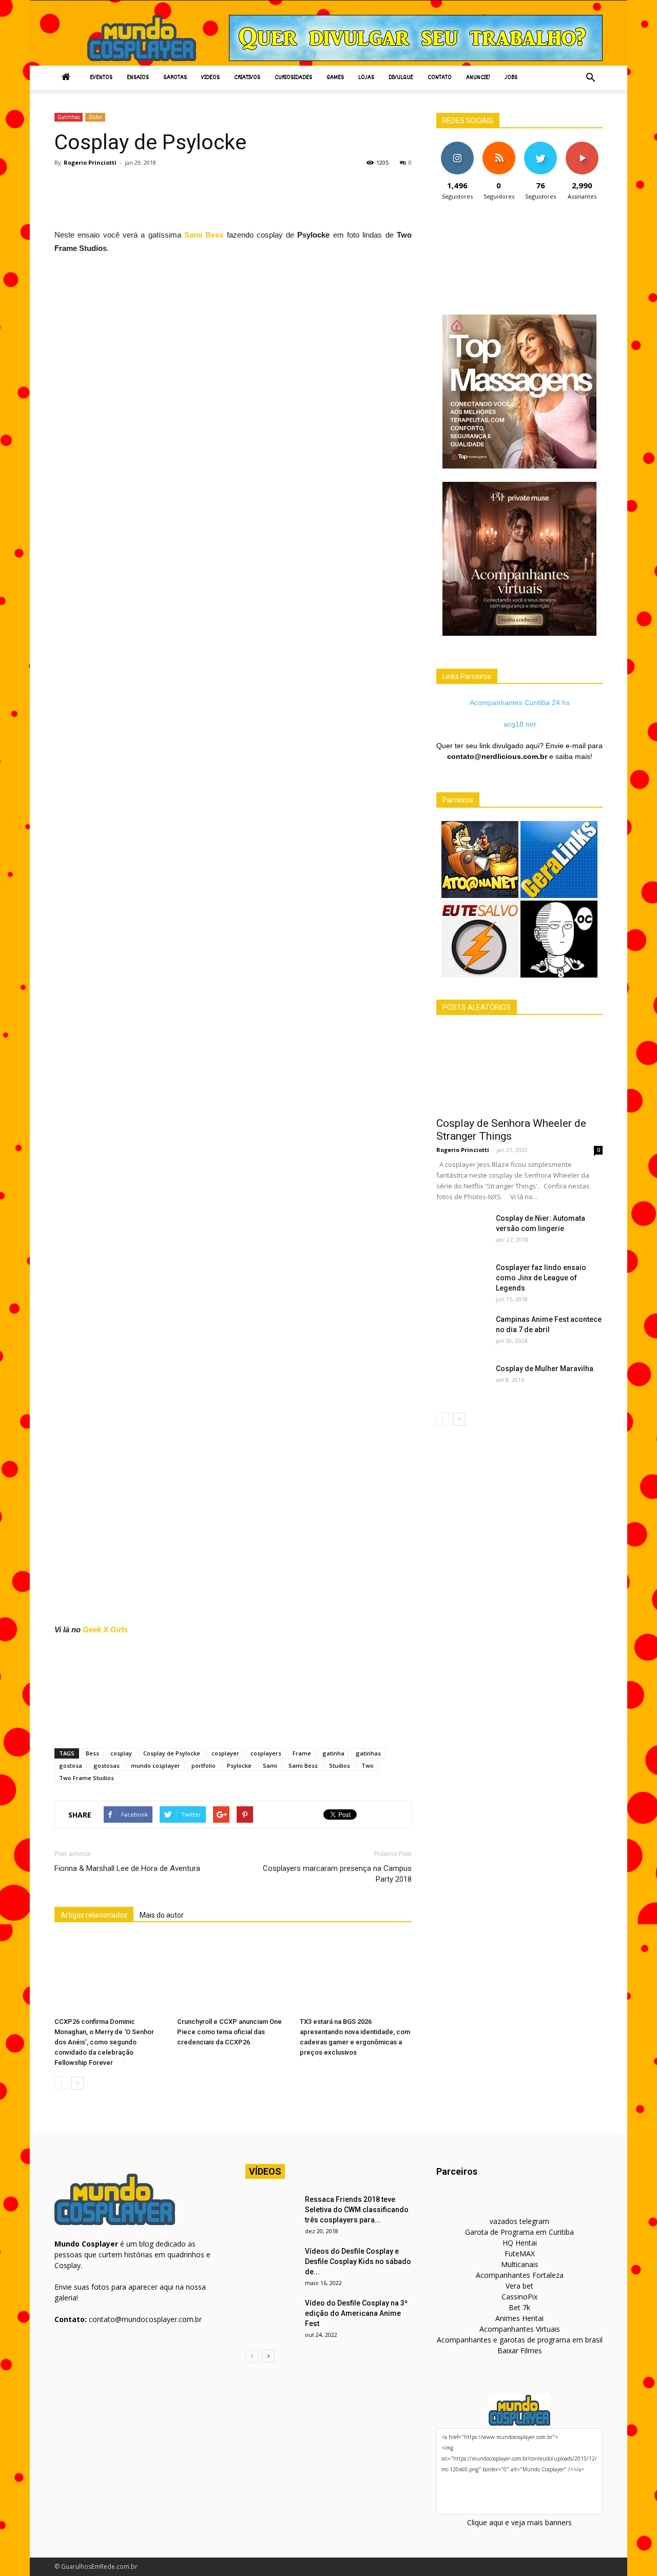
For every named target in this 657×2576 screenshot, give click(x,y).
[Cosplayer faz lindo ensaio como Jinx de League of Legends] (462, 1280)
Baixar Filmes (520, 2350)
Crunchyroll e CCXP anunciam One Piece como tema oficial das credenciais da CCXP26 (229, 2032)
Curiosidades (293, 78)
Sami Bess (204, 235)
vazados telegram (519, 2221)
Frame (302, 1753)
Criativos (247, 78)
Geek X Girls (105, 1629)
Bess (92, 1753)
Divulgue (401, 78)
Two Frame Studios (86, 1778)
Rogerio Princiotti (90, 162)
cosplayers (266, 1753)
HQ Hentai (520, 2243)
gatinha (333, 1753)
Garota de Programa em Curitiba (519, 2232)
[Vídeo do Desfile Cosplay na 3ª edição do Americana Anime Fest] (271, 2316)
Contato (440, 78)
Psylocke (239, 1765)
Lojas (366, 78)
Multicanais (520, 2264)
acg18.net (520, 724)
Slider (95, 117)
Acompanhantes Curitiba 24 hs (520, 702)
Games (335, 78)
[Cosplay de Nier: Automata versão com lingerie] (462, 1231)
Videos (210, 78)
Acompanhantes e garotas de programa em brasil (520, 2340)
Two (368, 1765)
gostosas (107, 1765)
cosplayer (225, 1753)
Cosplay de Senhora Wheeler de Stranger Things (511, 1130)
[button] (590, 78)
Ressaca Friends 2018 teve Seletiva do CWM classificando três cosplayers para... (357, 2210)
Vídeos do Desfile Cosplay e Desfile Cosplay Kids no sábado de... (358, 2261)
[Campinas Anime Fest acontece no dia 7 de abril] (462, 1332)
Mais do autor (162, 1915)
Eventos (101, 78)
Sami (270, 1765)
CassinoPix (519, 2297)
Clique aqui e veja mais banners (519, 2522)
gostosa (71, 1765)
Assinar (582, 145)
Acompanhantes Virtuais (520, 2329)
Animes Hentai (519, 2318)
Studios (340, 1765)
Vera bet (519, 2286)
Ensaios (138, 78)
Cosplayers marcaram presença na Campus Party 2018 (337, 1874)
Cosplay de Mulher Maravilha (545, 1369)
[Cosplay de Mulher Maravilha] (462, 1381)
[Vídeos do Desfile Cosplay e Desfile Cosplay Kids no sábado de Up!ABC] (271, 2264)
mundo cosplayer (156, 1765)
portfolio (204, 1765)
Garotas (175, 78)
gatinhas (368, 1753)
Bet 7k (519, 2307)
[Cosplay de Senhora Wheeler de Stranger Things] (519, 1069)
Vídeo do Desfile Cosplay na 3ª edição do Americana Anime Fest (356, 2313)
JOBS (511, 78)
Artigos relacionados (94, 1915)
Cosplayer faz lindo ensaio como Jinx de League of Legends (541, 1278)
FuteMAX (520, 2253)
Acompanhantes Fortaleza (520, 2275)
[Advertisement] (241, 201)
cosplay (121, 1753)
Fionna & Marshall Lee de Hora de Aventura (127, 1868)
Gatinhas (69, 117)
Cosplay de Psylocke (172, 1753)
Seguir (457, 145)
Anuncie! (478, 78)
